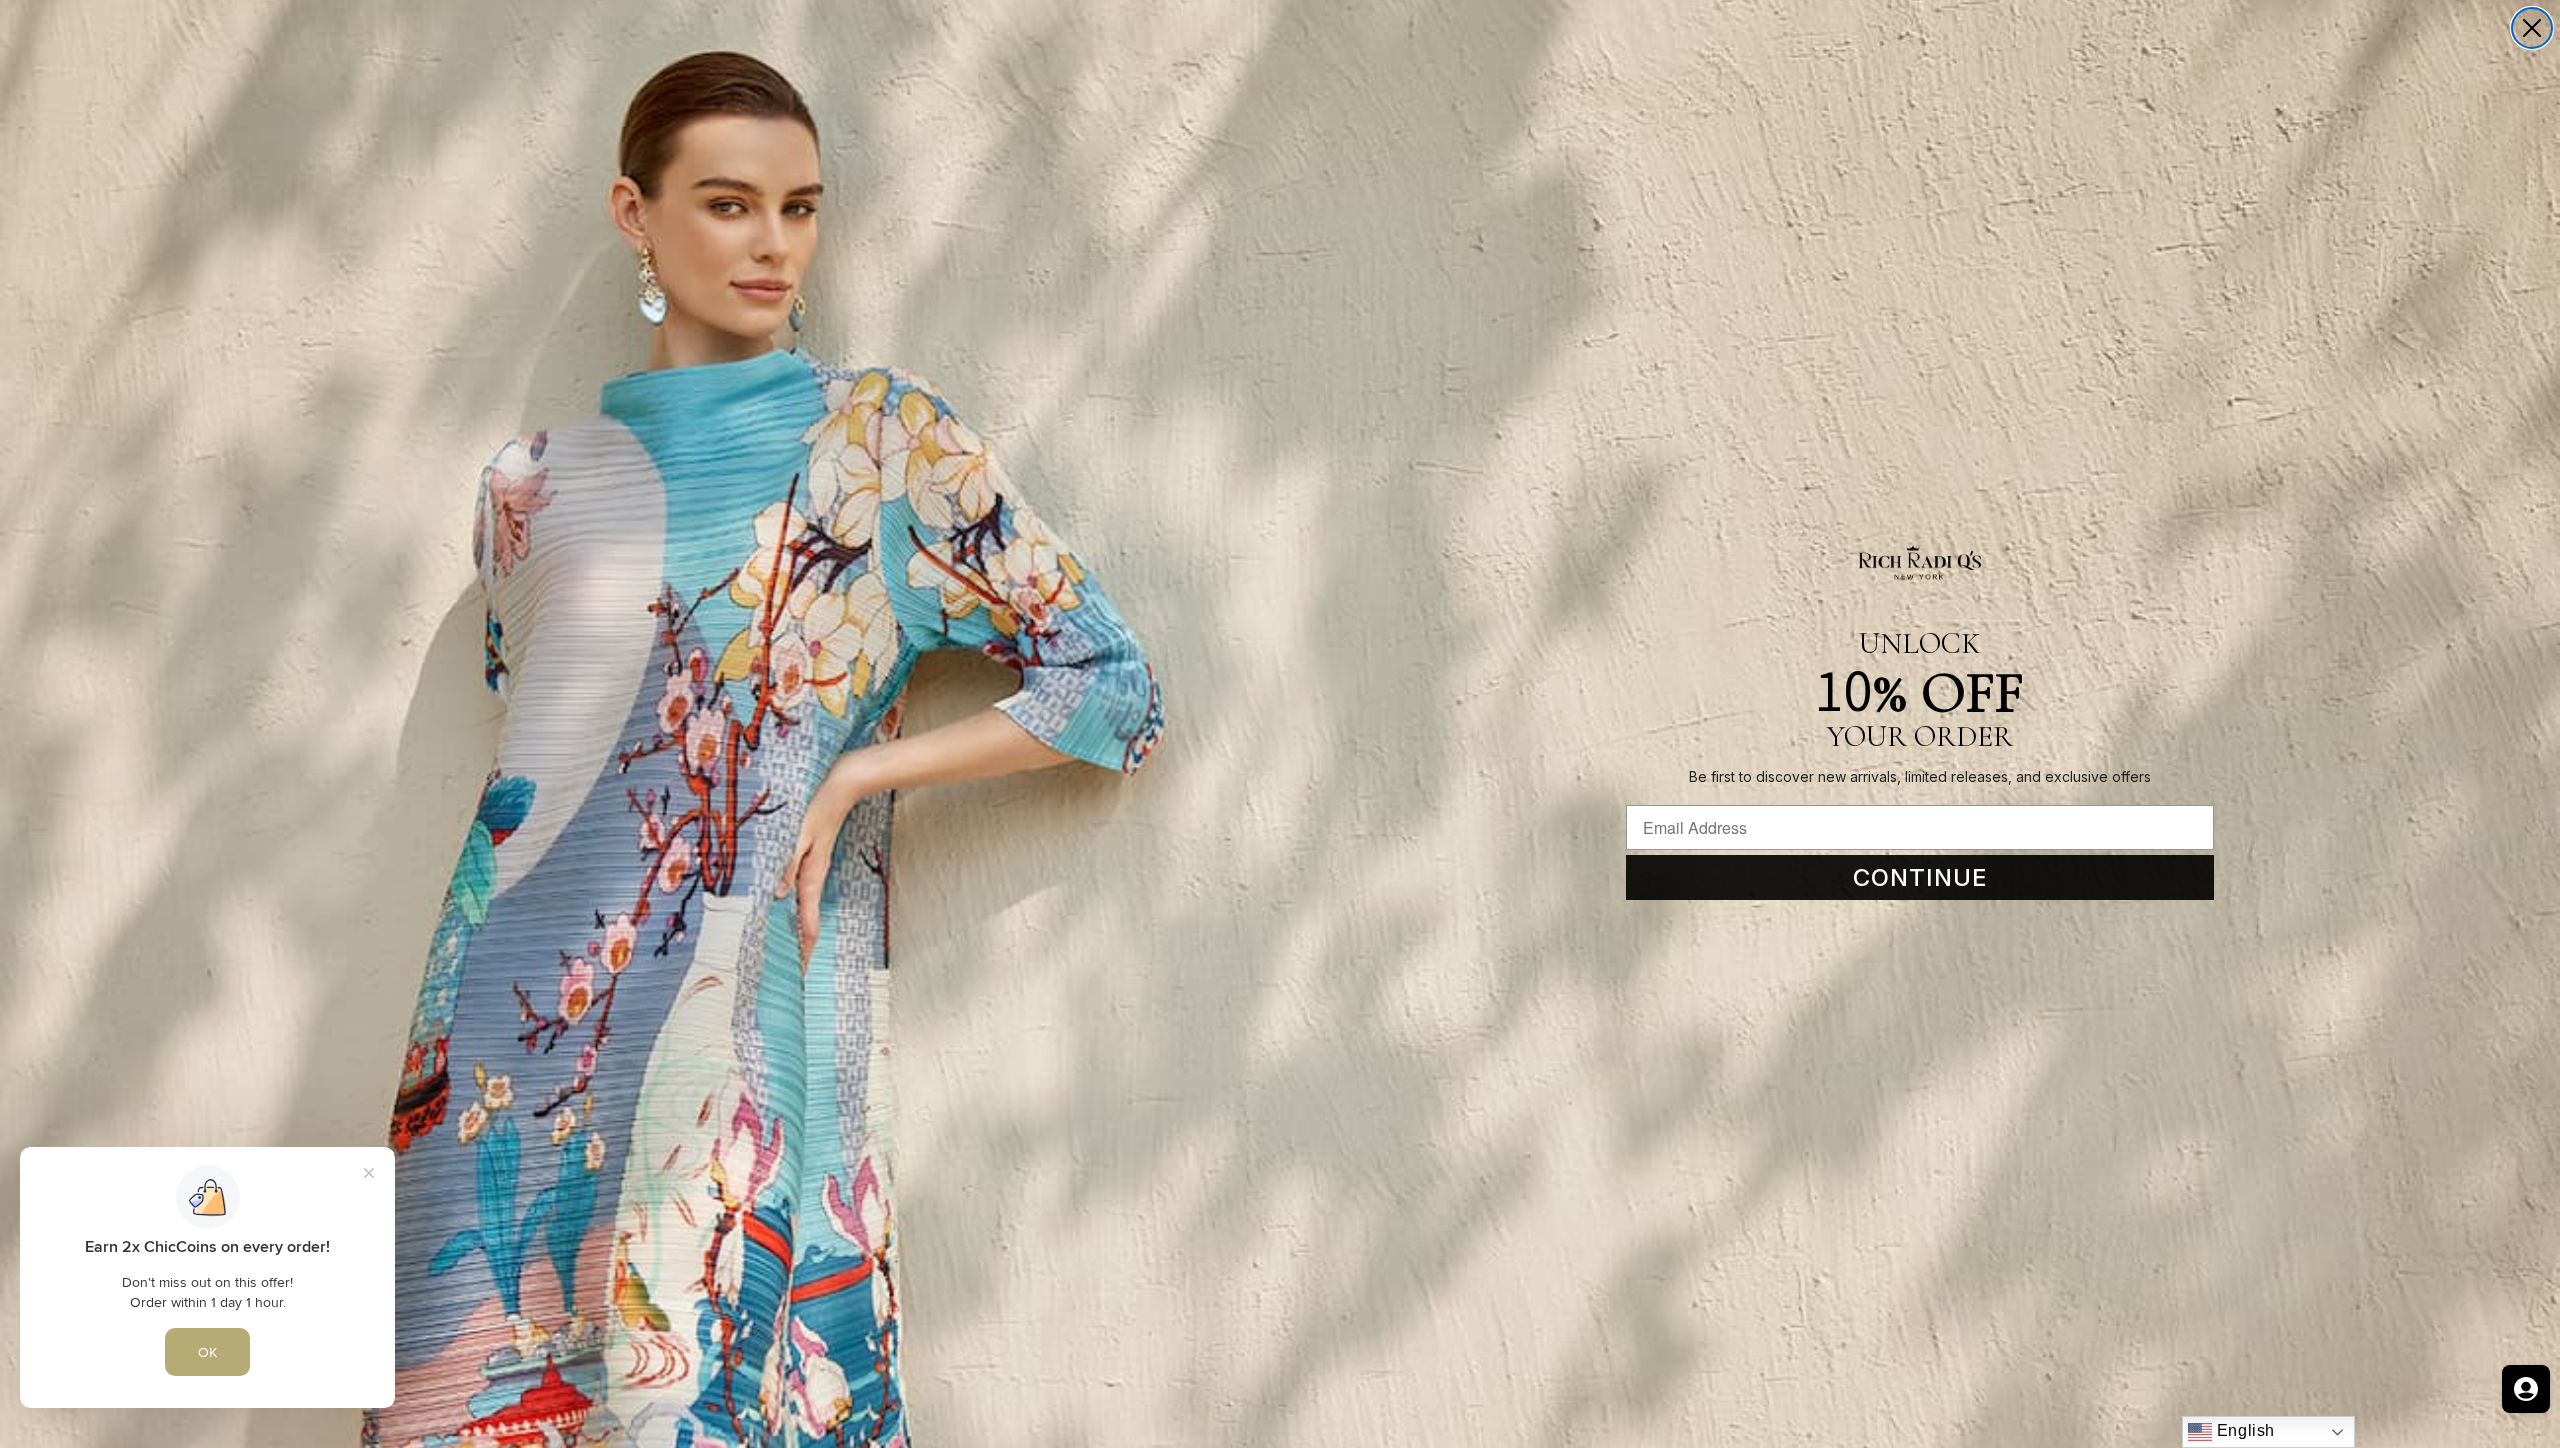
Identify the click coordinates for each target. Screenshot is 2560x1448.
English (2243, 1430)
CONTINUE (1920, 877)
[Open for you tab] (2526, 1389)
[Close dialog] (2532, 28)
